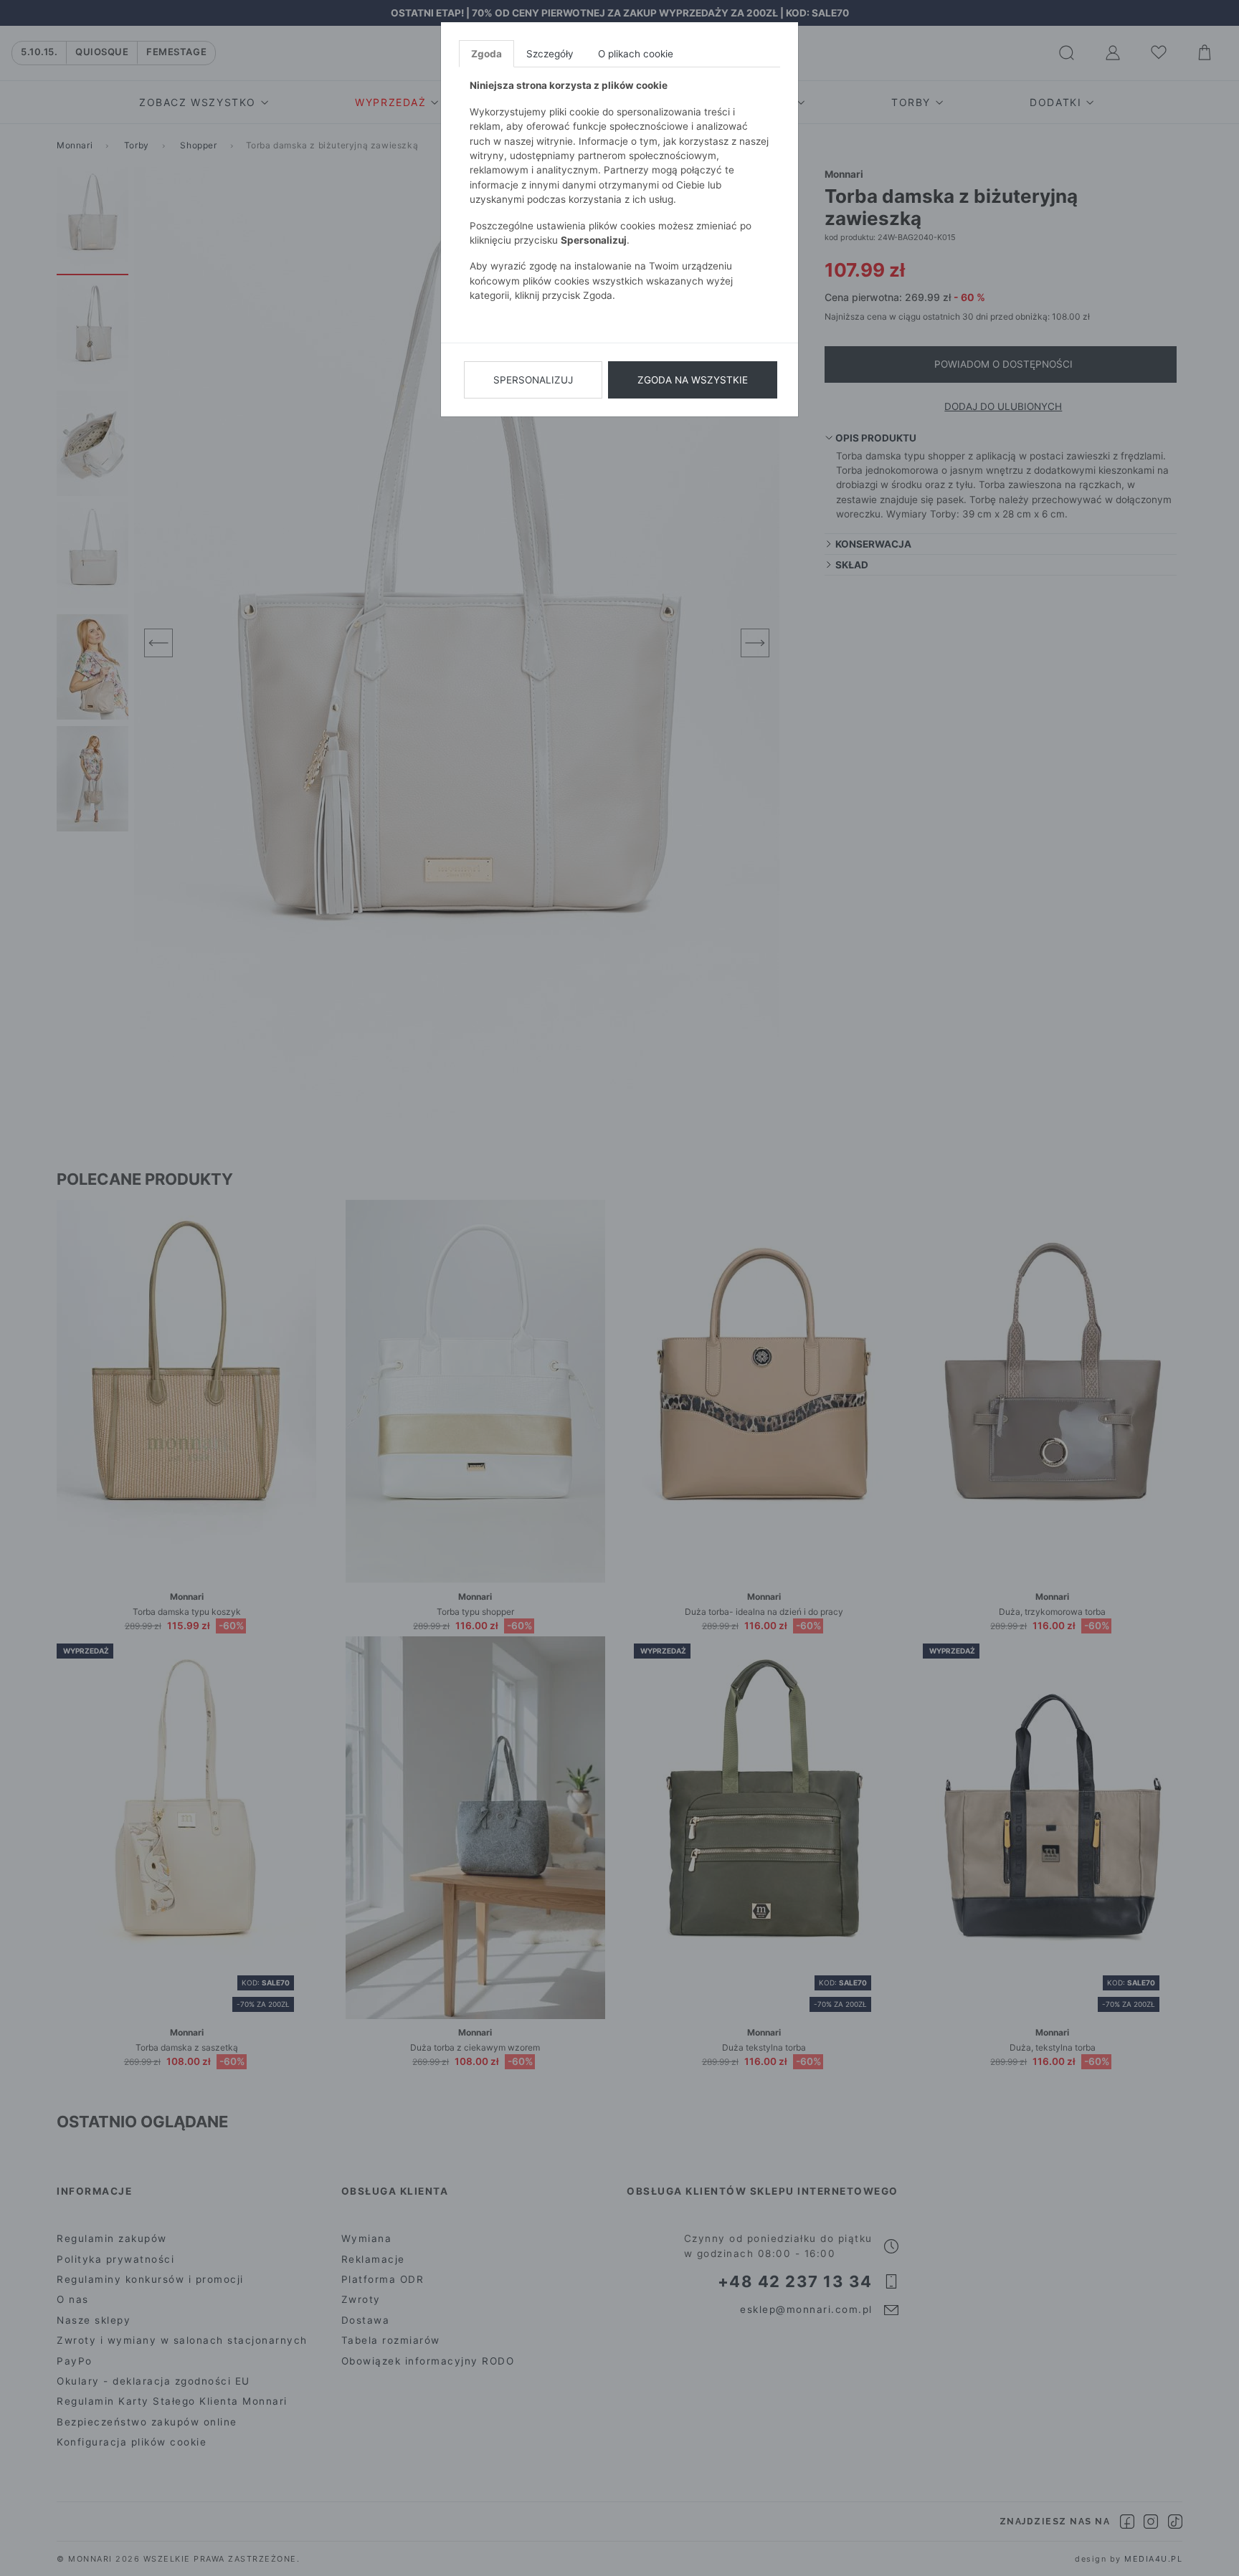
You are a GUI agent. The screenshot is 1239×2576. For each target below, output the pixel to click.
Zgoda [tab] (486, 54)
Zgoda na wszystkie (693, 380)
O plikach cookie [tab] (636, 54)
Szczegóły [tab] (550, 54)
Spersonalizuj (533, 380)
